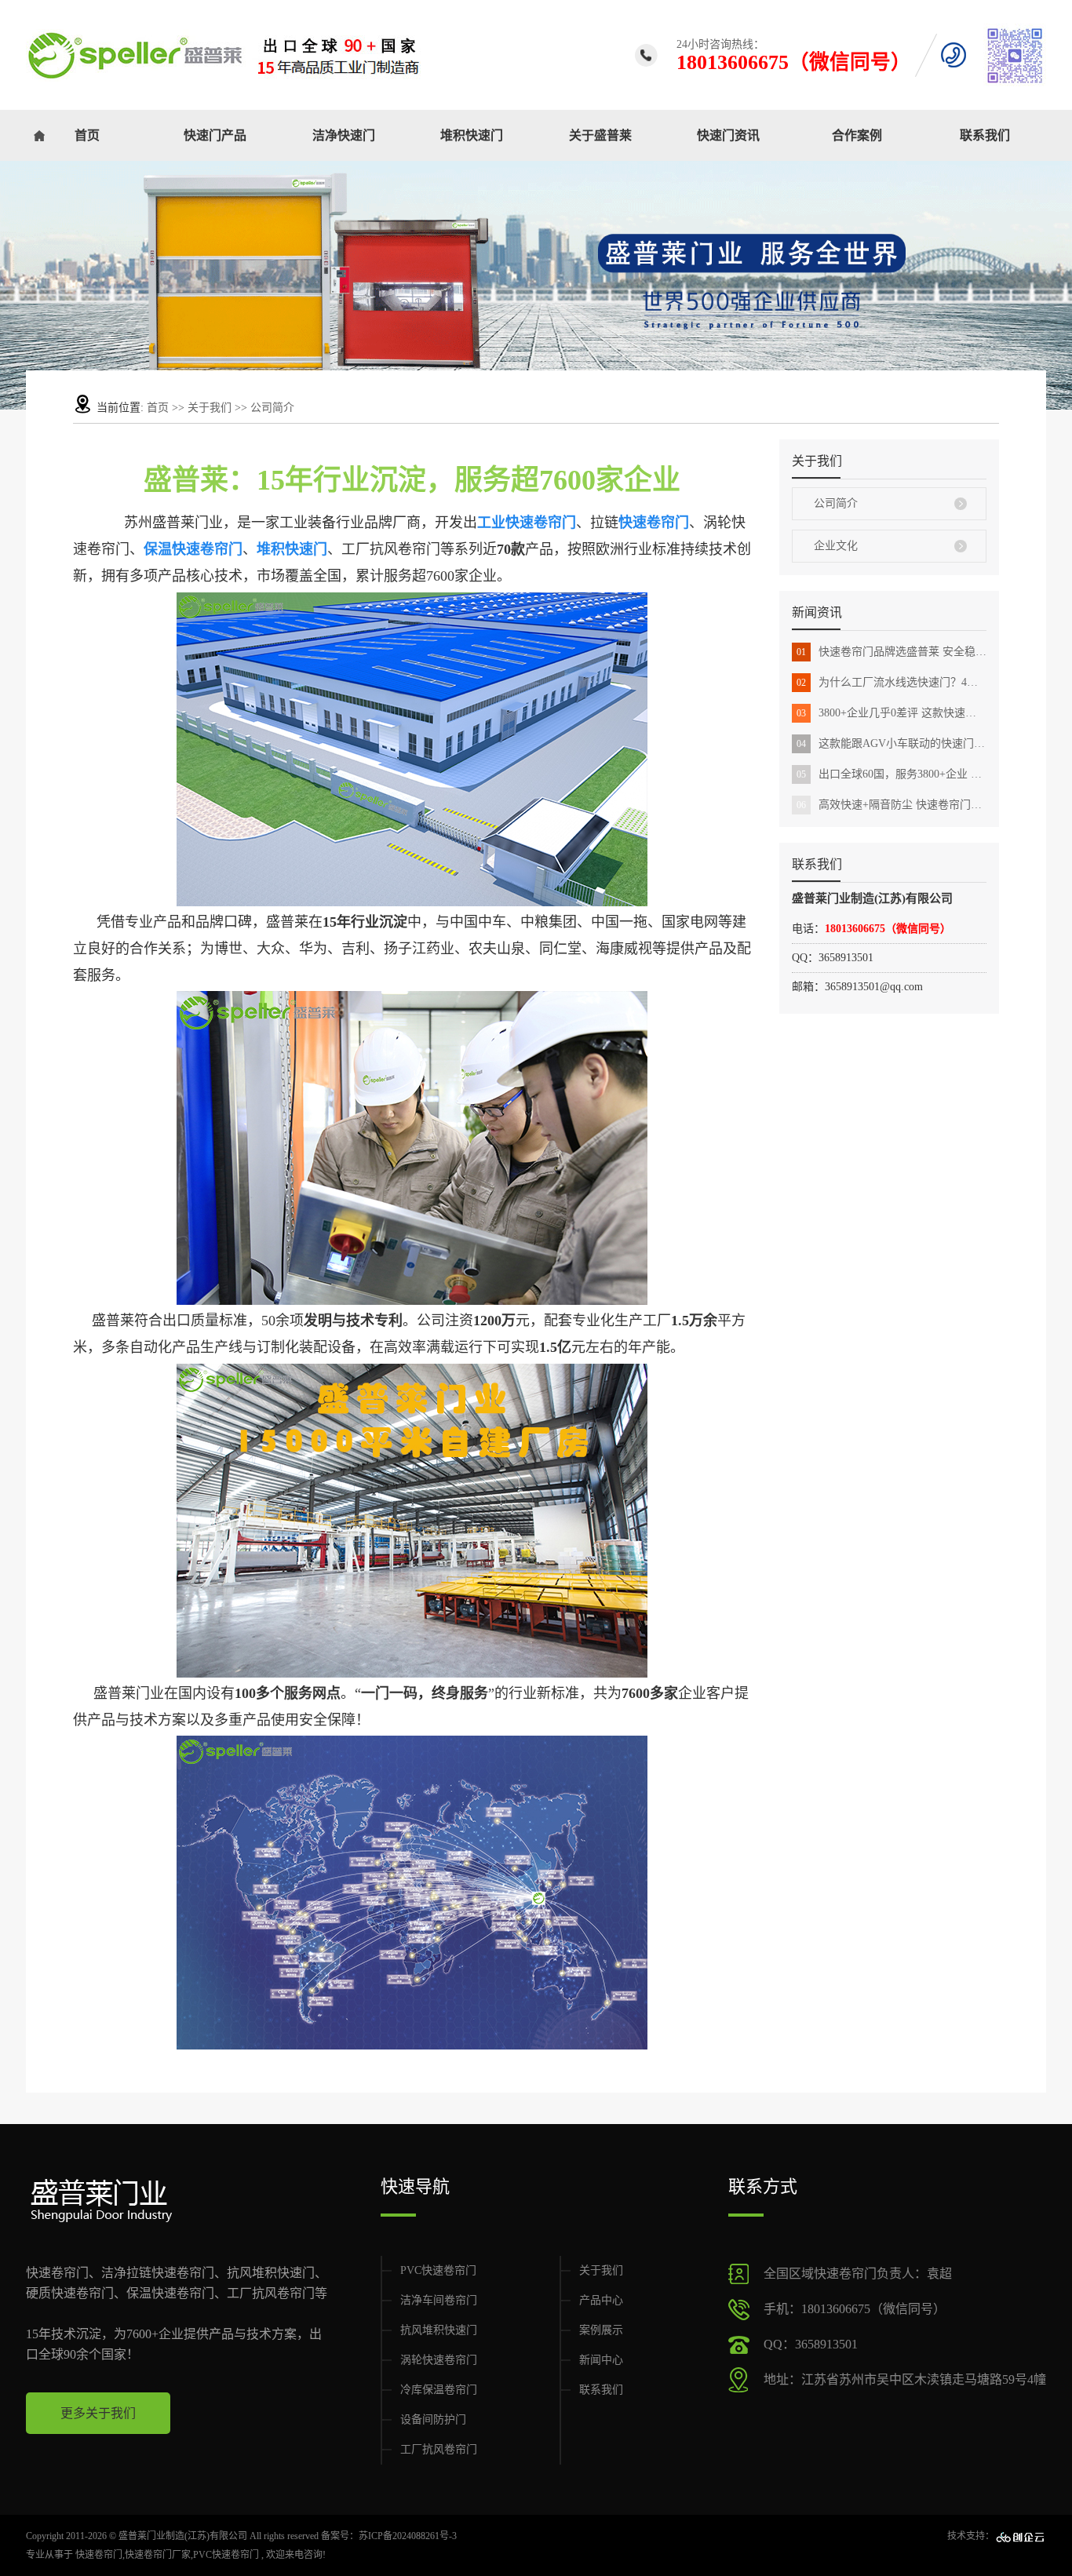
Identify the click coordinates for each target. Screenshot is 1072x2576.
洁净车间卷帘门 (439, 2300)
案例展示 (601, 2330)
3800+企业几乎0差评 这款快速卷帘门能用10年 (892, 713)
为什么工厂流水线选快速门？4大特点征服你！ (892, 682)
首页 (87, 135)
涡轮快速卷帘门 (439, 2360)
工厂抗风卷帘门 (439, 2449)
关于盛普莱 (600, 135)
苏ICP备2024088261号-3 (408, 2536)
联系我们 (985, 135)
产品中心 (601, 2300)
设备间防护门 (433, 2419)
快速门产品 (215, 135)
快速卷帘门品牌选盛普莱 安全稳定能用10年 (892, 652)
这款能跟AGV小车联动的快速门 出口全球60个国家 (892, 743)
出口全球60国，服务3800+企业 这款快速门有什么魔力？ (892, 774)
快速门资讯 (728, 135)
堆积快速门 (472, 135)
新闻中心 (601, 2360)
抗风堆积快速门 (439, 2330)
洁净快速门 (344, 135)
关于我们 (211, 408)
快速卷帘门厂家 (158, 2555)
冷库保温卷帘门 (439, 2390)
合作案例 (857, 135)
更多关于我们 (98, 2413)
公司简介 (836, 503)
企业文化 (836, 546)
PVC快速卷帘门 (438, 2270)
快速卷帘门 (99, 2555)
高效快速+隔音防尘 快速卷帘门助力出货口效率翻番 (892, 805)
